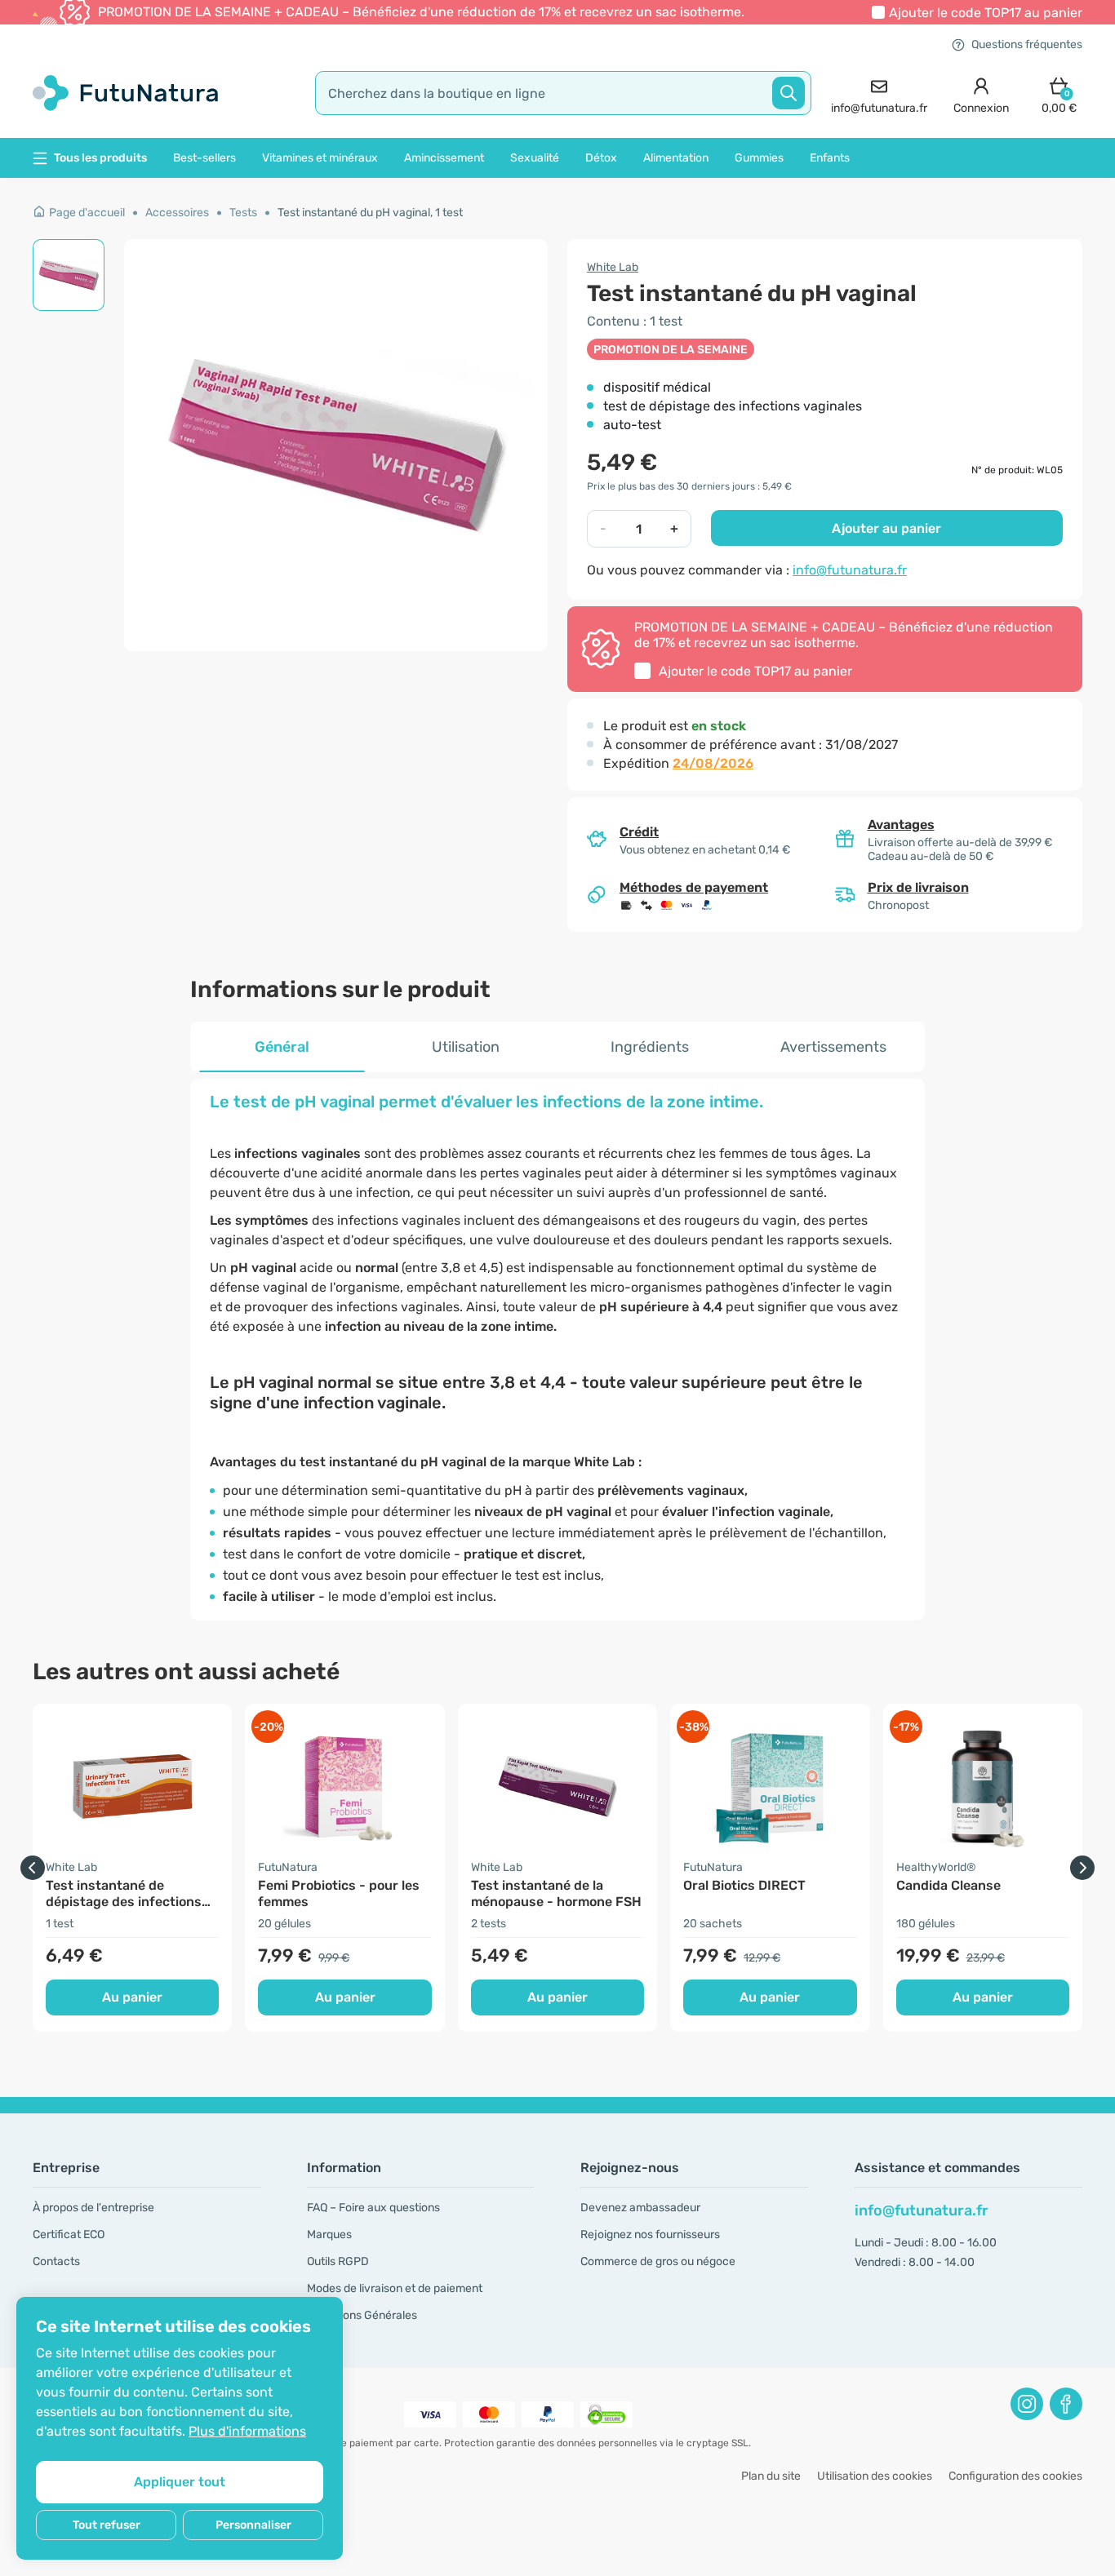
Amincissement (444, 158)
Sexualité (535, 158)
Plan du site (771, 2476)
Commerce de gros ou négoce (658, 2261)
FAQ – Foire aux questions (373, 2208)
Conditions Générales (362, 2315)
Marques (329, 2235)
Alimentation (676, 158)
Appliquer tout (180, 2482)
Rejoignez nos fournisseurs (650, 2235)
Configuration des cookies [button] (1015, 2476)
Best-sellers (204, 158)
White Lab (613, 267)
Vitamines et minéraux (320, 158)
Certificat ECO (69, 2235)
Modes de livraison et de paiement (395, 2288)
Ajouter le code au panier (986, 13)
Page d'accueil (87, 213)
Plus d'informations (247, 2431)
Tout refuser (107, 2525)
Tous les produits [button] (100, 158)
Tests (243, 213)
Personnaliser (253, 2525)
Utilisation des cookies (875, 2476)
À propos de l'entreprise (93, 2208)
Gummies (759, 158)
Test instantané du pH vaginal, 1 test (370, 213)
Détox (601, 158)
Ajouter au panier (886, 528)
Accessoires (177, 213)
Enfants (830, 158)
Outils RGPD (338, 2261)
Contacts (56, 2261)
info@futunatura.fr (850, 570)
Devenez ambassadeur (640, 2208)
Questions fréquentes (1027, 44)
